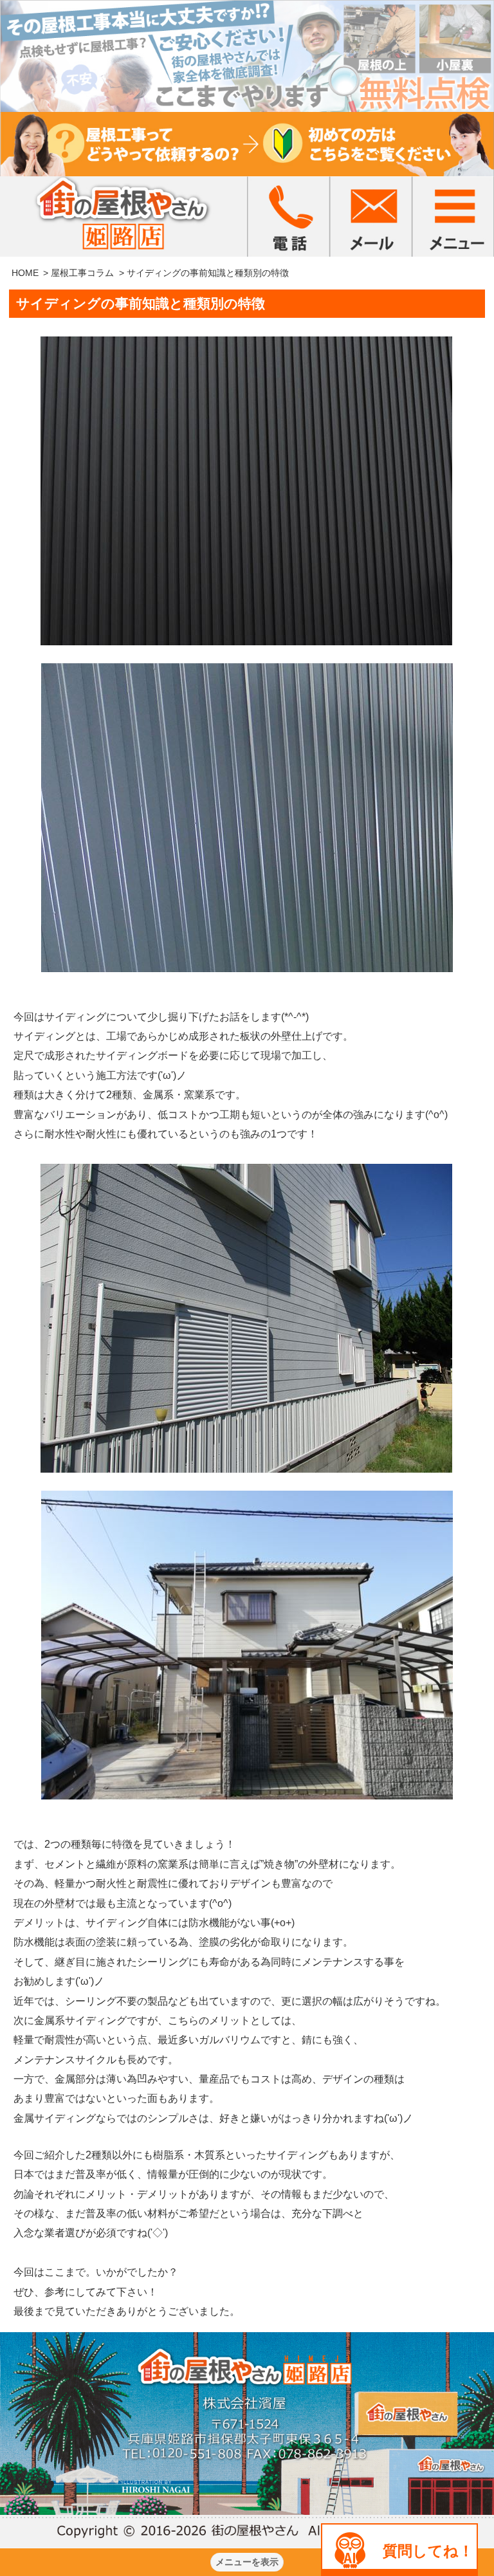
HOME (25, 273)
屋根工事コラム (82, 273)
